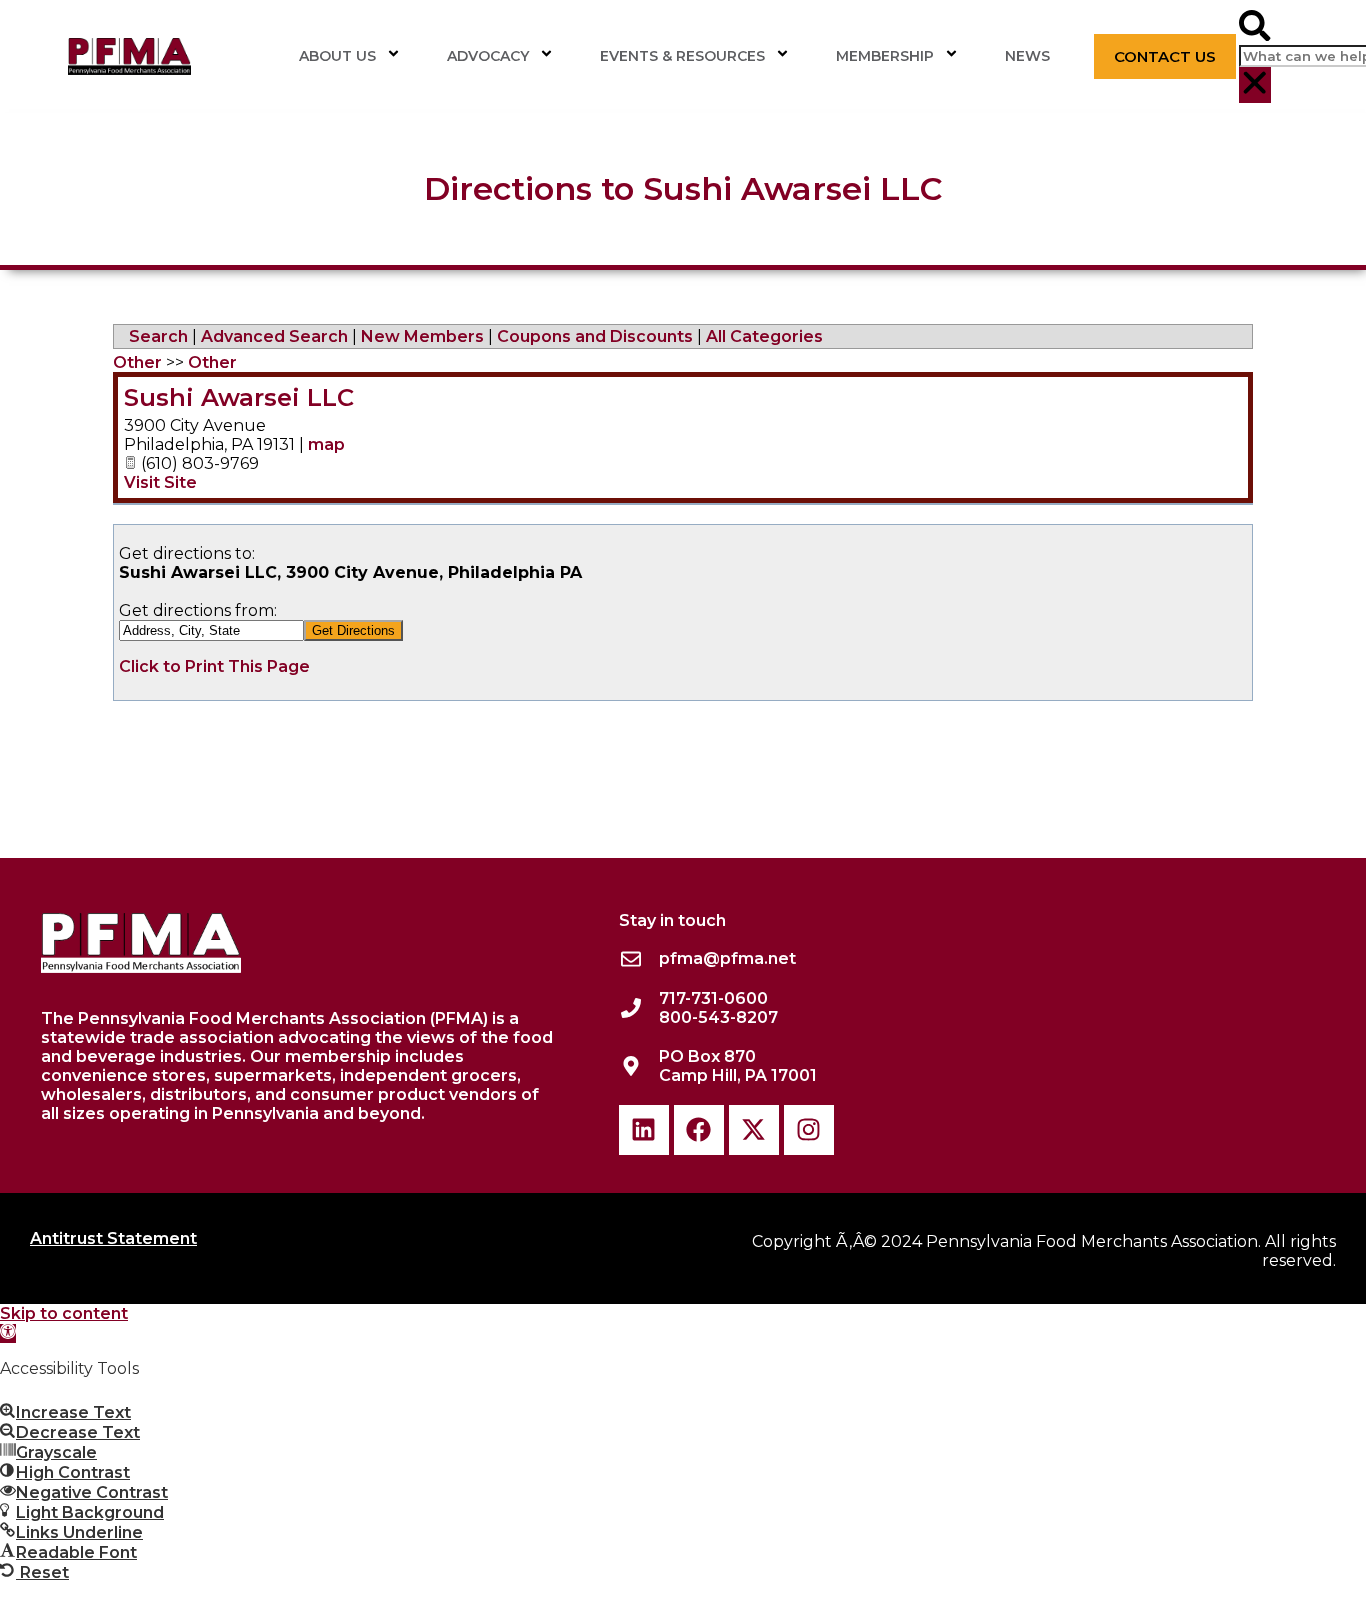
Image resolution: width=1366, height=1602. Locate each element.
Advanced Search (274, 336)
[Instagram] (809, 1130)
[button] (1254, 27)
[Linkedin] (644, 1130)
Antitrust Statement (113, 1238)
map (326, 444)
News (1027, 56)
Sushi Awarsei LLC (239, 397)
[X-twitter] (754, 1130)
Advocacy (488, 56)
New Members (422, 336)
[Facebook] (699, 1130)
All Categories (764, 336)
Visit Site (160, 482)
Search (158, 336)
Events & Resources (682, 56)
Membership (885, 56)
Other (137, 362)
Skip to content (64, 1313)
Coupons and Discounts (595, 336)
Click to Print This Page (214, 666)
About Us (337, 56)
